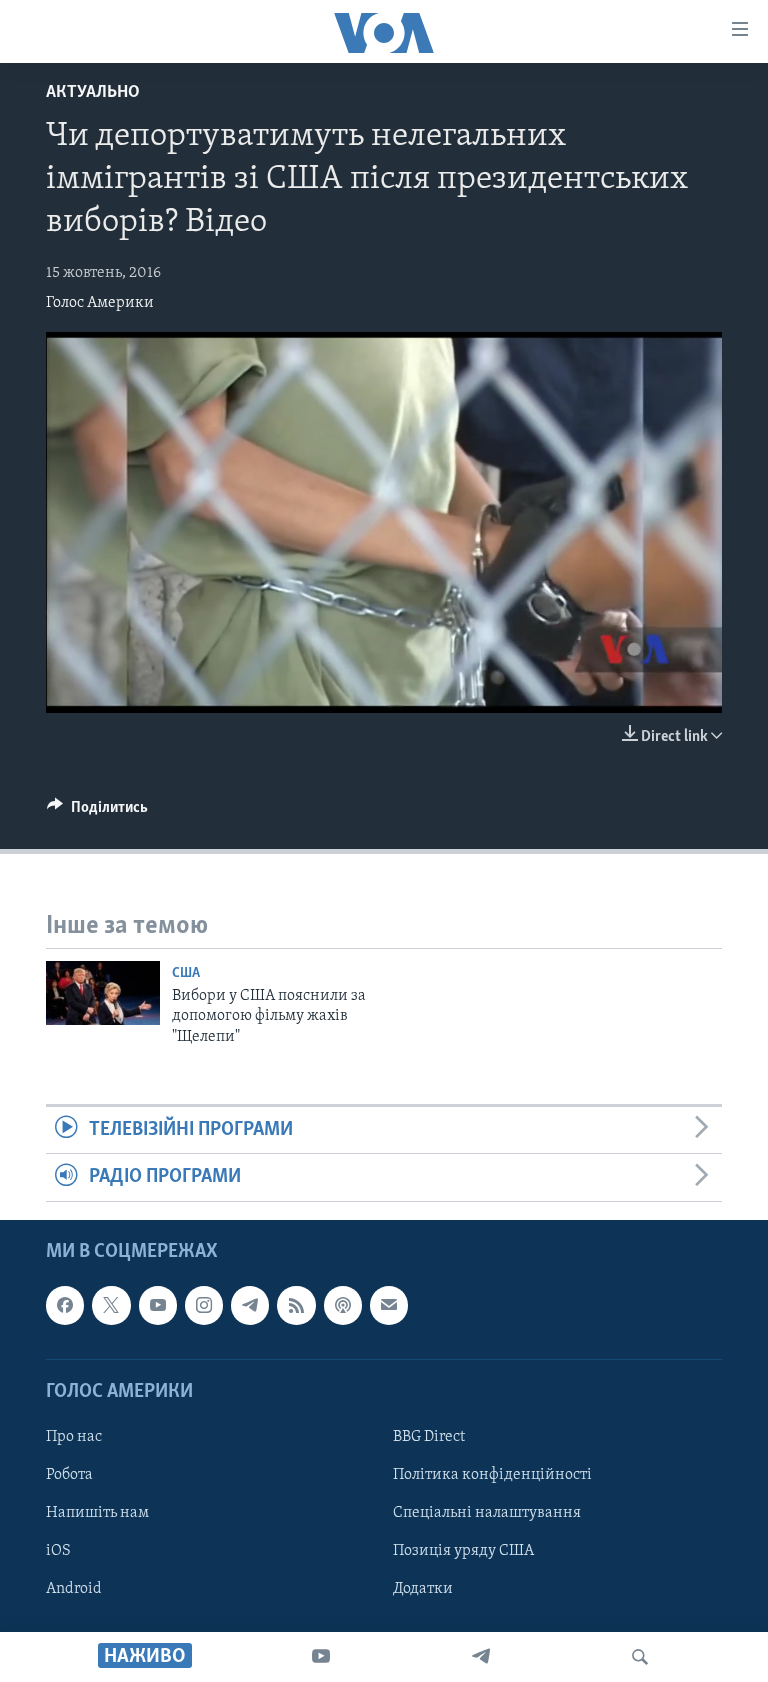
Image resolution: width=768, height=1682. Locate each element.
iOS (58, 1551)
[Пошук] (640, 1657)
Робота (69, 1475)
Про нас (74, 1437)
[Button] (97, 812)
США (186, 973)
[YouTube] (321, 1657)
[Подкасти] (343, 1305)
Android (74, 1589)
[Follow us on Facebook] (65, 1305)
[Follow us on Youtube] (158, 1305)
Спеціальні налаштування (487, 1513)
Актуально (93, 93)
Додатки (423, 1589)
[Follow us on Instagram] (204, 1305)
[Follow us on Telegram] (250, 1305)
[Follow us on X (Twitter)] (111, 1305)
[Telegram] (481, 1657)
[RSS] (296, 1305)
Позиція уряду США (463, 1551)
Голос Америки (100, 303)
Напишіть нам (97, 1513)
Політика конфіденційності (492, 1475)
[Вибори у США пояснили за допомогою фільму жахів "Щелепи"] (103, 993)
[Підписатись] (389, 1305)
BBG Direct (429, 1437)
